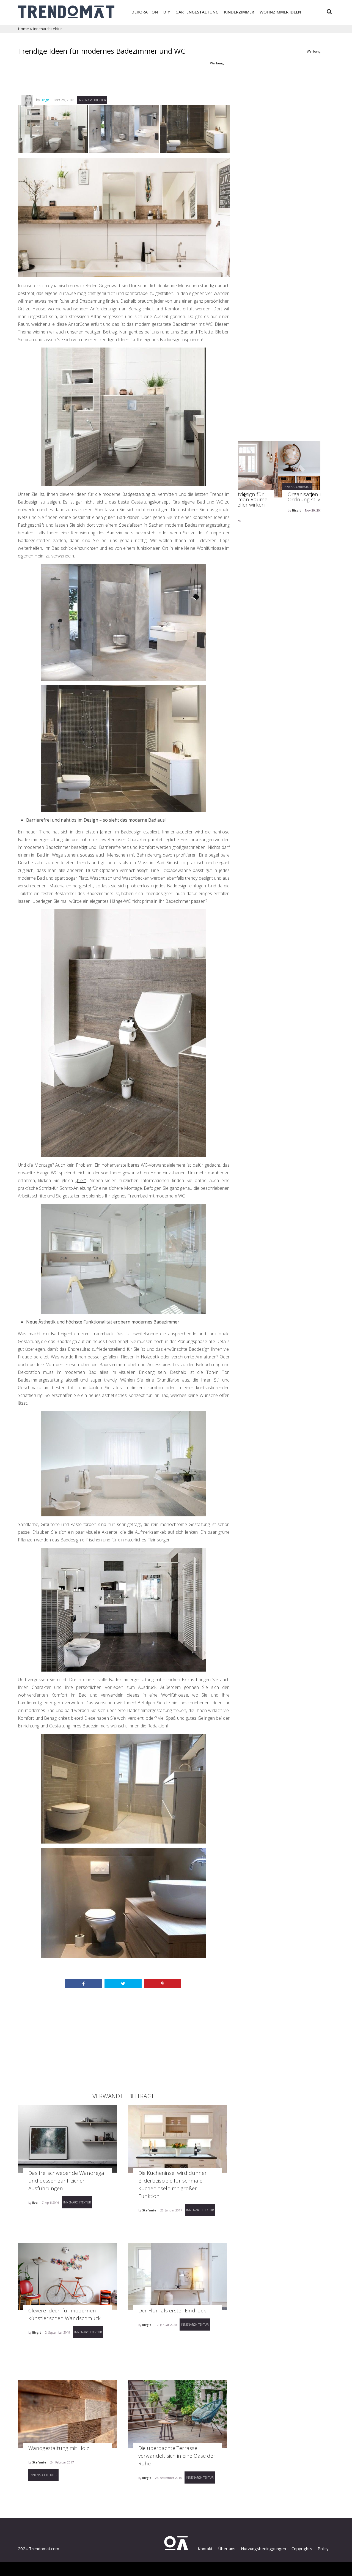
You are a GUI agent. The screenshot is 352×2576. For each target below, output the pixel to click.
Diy (167, 12)
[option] (279, 496)
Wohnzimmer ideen (280, 12)
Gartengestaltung (197, 12)
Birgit (45, 100)
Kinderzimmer (239, 12)
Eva (35, 2202)
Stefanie (149, 2210)
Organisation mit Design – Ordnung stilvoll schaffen (278, 497)
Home (23, 29)
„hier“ (81, 1180)
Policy (323, 2548)
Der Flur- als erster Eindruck (172, 2310)
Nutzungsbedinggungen (263, 2548)
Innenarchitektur (47, 29)
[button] (244, 495)
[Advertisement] (123, 80)
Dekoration (145, 12)
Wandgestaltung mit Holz (59, 2448)
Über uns (227, 2548)
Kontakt (205, 2548)
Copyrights (302, 2548)
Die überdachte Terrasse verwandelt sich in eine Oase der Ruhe (177, 2456)
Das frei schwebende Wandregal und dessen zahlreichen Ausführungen (67, 2181)
